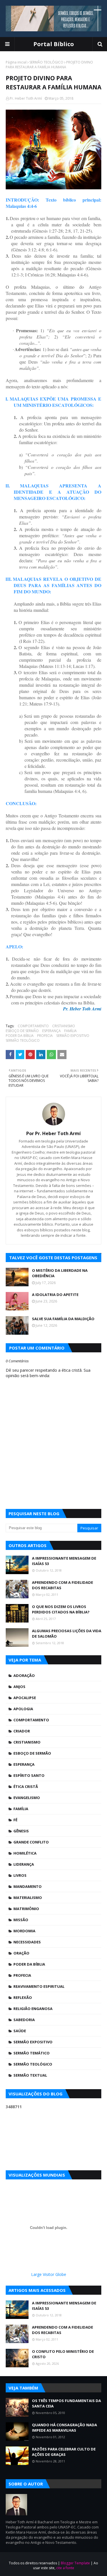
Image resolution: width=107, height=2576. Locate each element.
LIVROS (20, 1875)
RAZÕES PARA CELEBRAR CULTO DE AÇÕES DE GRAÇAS (64, 2452)
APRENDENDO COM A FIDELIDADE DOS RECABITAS (62, 1585)
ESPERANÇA (52, 1031)
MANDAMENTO (28, 1886)
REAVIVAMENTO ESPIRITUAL (39, 1986)
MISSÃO (21, 1920)
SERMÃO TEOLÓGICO (46, 62)
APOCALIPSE (25, 1698)
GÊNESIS (21, 1831)
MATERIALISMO (28, 1898)
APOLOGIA (23, 1709)
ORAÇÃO (21, 1953)
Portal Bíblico (54, 44)
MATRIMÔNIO (26, 1909)
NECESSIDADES (27, 1942)
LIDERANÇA (24, 1864)
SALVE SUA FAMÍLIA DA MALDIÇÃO (63, 1319)
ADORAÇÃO (24, 1675)
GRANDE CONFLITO (31, 1842)
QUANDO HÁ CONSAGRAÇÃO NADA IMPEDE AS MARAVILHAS (64, 2428)
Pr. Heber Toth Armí (26, 98)
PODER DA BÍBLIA (20, 1036)
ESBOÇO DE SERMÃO (22, 1031)
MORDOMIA (24, 1931)
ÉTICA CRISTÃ (26, 1787)
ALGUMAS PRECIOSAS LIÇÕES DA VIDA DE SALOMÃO (67, 1634)
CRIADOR (22, 1731)
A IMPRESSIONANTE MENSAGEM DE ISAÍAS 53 (64, 1561)
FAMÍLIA (70, 1031)
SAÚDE (20, 2031)
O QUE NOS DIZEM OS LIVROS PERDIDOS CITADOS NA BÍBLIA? (61, 1609)
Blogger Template (75, 2563)
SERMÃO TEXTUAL (30, 2075)
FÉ (15, 1820)
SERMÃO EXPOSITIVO (73, 1036)
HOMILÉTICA (25, 1853)
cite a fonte (65, 2568)
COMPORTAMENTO (33, 1026)
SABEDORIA (24, 2020)
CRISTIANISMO (64, 1026)
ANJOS (19, 1687)
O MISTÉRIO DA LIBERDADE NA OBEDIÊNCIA (60, 1273)
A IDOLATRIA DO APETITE (55, 1295)
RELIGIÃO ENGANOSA (33, 2009)
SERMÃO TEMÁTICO (32, 2053)
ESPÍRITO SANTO (29, 1775)
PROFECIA (45, 1036)
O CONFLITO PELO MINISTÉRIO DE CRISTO (63, 2354)
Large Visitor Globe (49, 2274)
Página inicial (16, 62)
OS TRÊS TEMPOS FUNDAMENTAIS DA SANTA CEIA (66, 2403)
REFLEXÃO (23, 1997)
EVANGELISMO (27, 1798)
